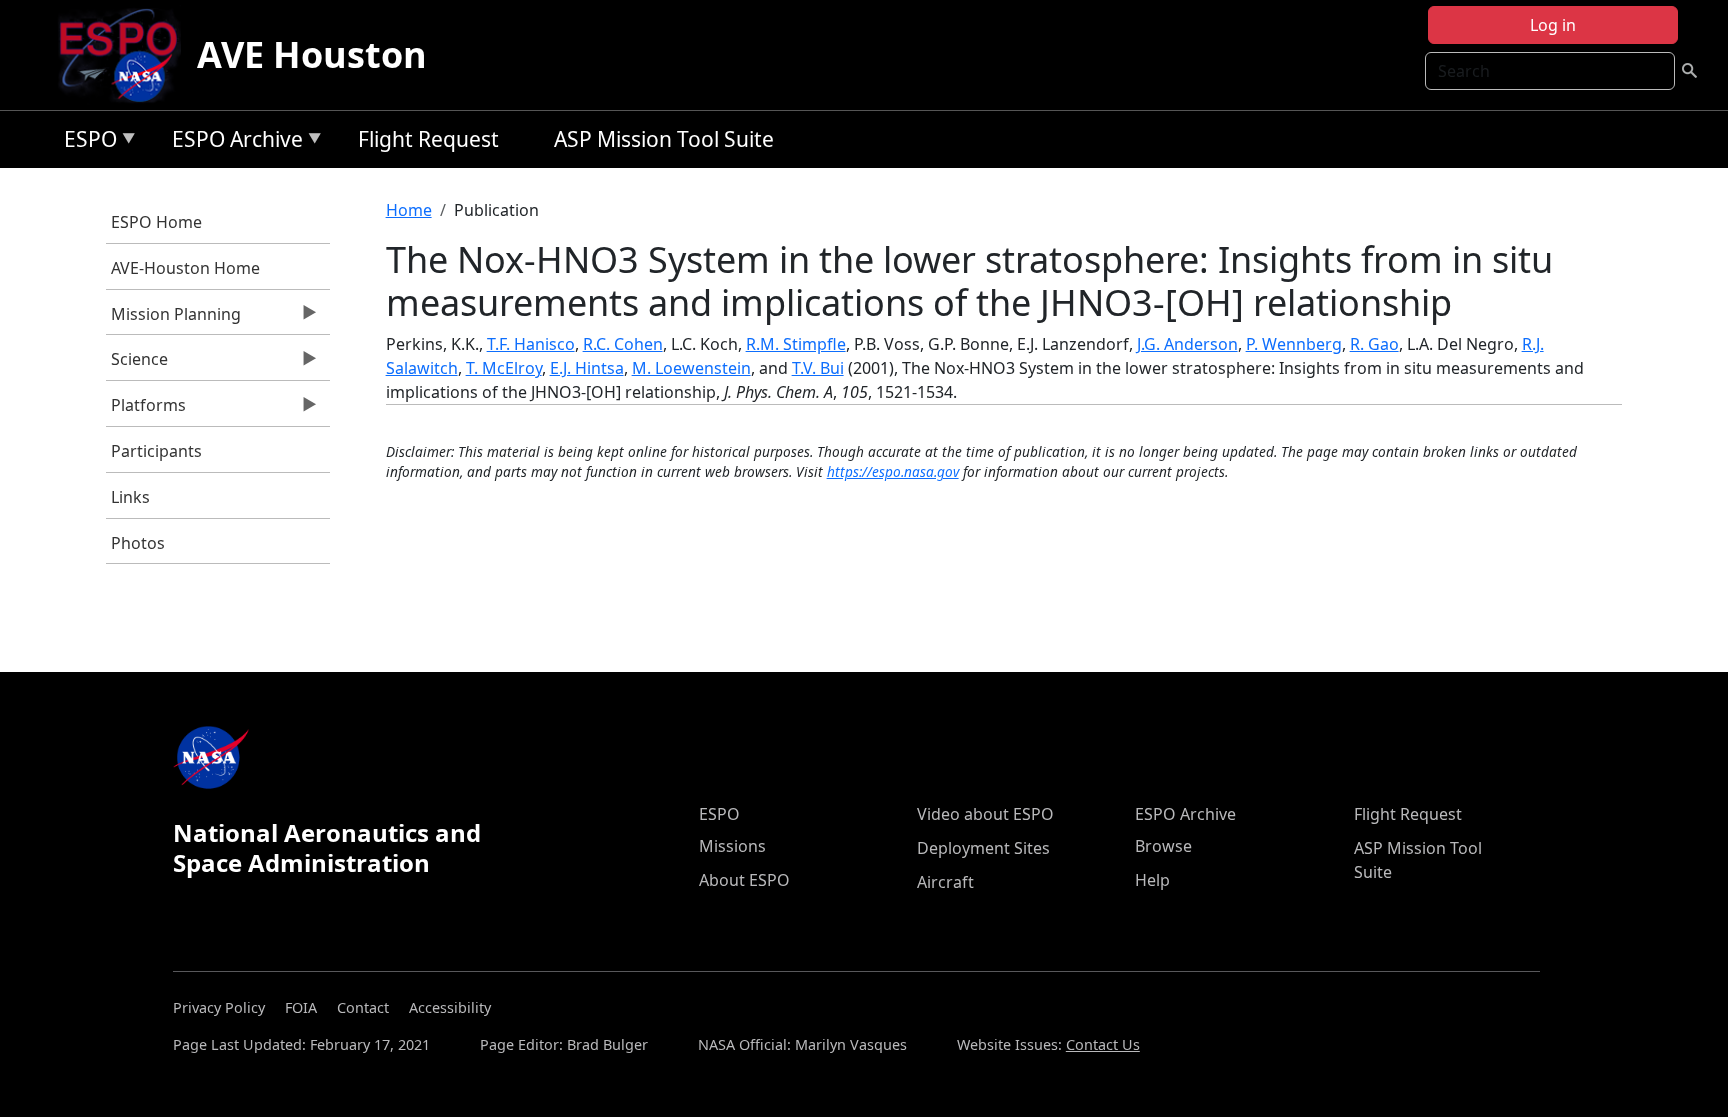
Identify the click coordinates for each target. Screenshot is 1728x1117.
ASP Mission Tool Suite (664, 139)
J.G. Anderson (1187, 344)
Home (409, 210)
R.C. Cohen (623, 344)
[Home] (126, 55)
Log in (1553, 25)
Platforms (146, 410)
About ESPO (744, 880)
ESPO (85, 142)
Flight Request (428, 139)
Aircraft (945, 882)
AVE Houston (312, 54)
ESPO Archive (232, 142)
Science (137, 364)
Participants (156, 451)
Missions (732, 846)
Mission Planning (173, 319)
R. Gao (1374, 344)
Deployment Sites (983, 848)
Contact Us (1103, 1044)
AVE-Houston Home (185, 268)
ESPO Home (156, 222)
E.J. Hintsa (587, 368)
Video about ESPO (985, 814)
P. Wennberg (1294, 344)
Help (1152, 880)
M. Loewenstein (691, 368)
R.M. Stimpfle (796, 344)
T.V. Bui (818, 368)
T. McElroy (504, 368)
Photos (138, 543)
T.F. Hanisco (531, 344)
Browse (1163, 846)
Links (130, 497)
